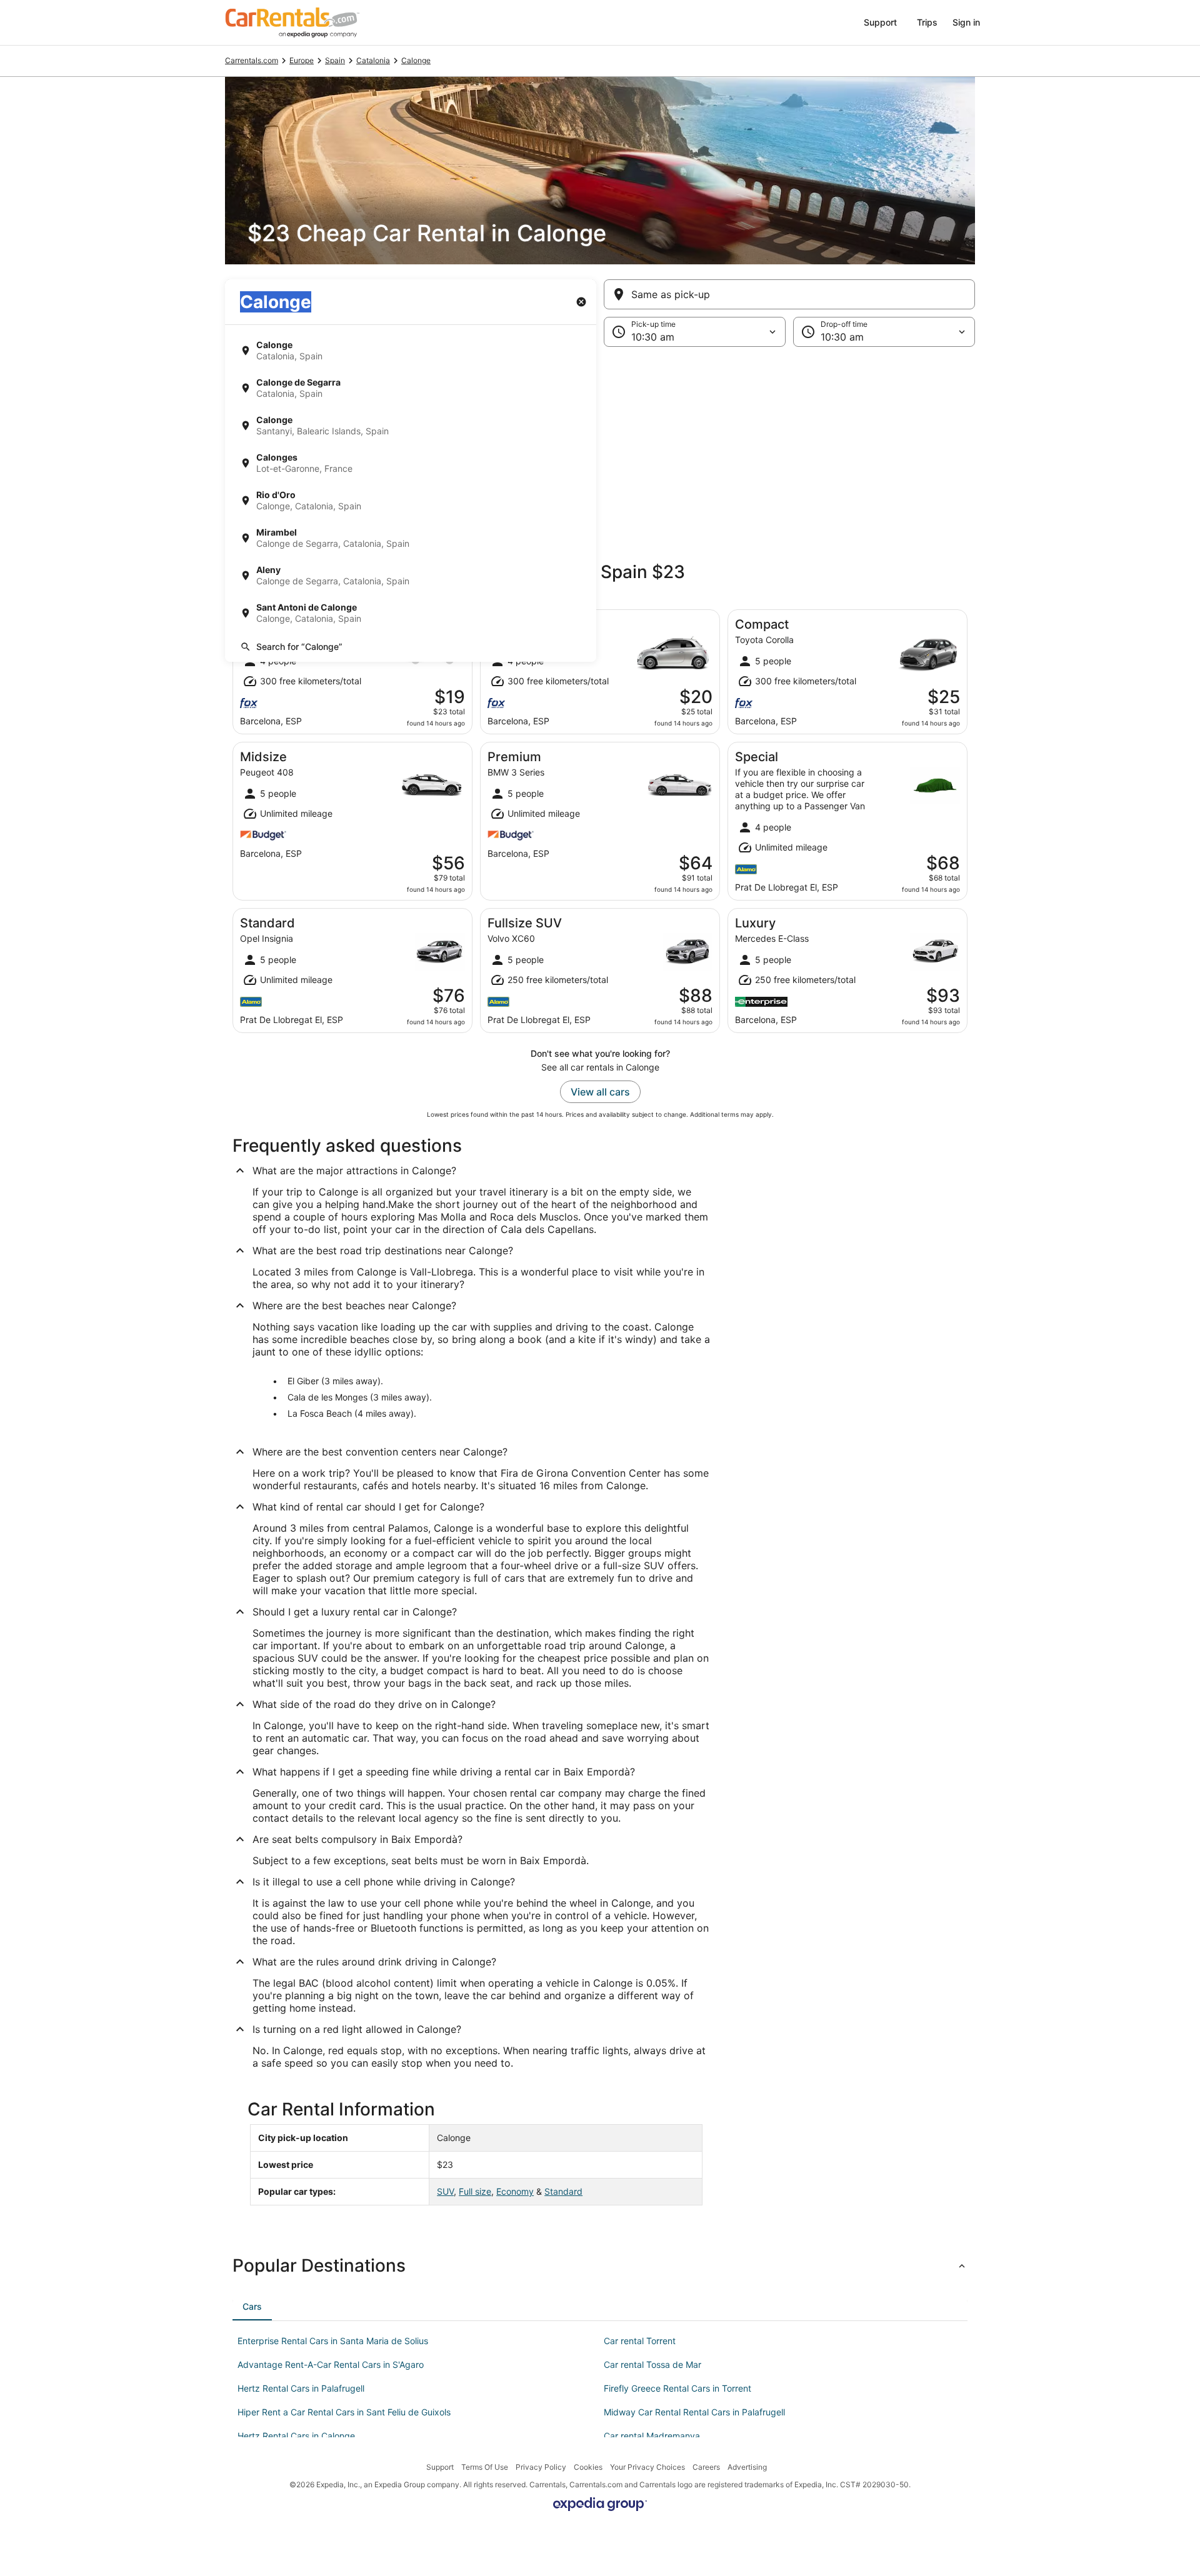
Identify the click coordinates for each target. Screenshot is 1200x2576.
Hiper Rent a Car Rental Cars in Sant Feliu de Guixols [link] (344, 2412)
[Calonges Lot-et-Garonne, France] (411, 463)
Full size (475, 2191)
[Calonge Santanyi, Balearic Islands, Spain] (411, 426)
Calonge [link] (416, 60)
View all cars (600, 1092)
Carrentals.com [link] (252, 60)
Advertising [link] (747, 2467)
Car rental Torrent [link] (640, 2341)
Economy (515, 2191)
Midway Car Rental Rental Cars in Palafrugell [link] (694, 2412)
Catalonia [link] (373, 60)
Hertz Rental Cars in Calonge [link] (296, 2436)
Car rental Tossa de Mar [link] (652, 2364)
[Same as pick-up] (789, 294)
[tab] (252, 2307)
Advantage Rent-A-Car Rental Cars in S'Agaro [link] (331, 2364)
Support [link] (440, 2467)
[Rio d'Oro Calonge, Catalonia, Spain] (411, 501)
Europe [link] (302, 60)
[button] (600, 449)
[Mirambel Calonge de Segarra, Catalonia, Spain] (411, 538)
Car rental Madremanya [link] (652, 2436)
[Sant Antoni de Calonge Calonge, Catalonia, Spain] (411, 613)
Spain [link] (335, 60)
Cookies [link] (588, 2467)
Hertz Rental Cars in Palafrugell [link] (301, 2388)
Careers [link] (706, 2467)
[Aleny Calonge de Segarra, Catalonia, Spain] (411, 576)
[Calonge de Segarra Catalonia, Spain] (411, 388)
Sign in (966, 22)
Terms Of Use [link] (485, 2467)
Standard (563, 2191)
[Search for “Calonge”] (411, 647)
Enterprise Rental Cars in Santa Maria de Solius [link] (333, 2341)
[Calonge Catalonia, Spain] (411, 351)
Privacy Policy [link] (541, 2467)
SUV (445, 2191)
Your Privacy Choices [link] (647, 2467)
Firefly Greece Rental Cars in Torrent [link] (677, 2388)
